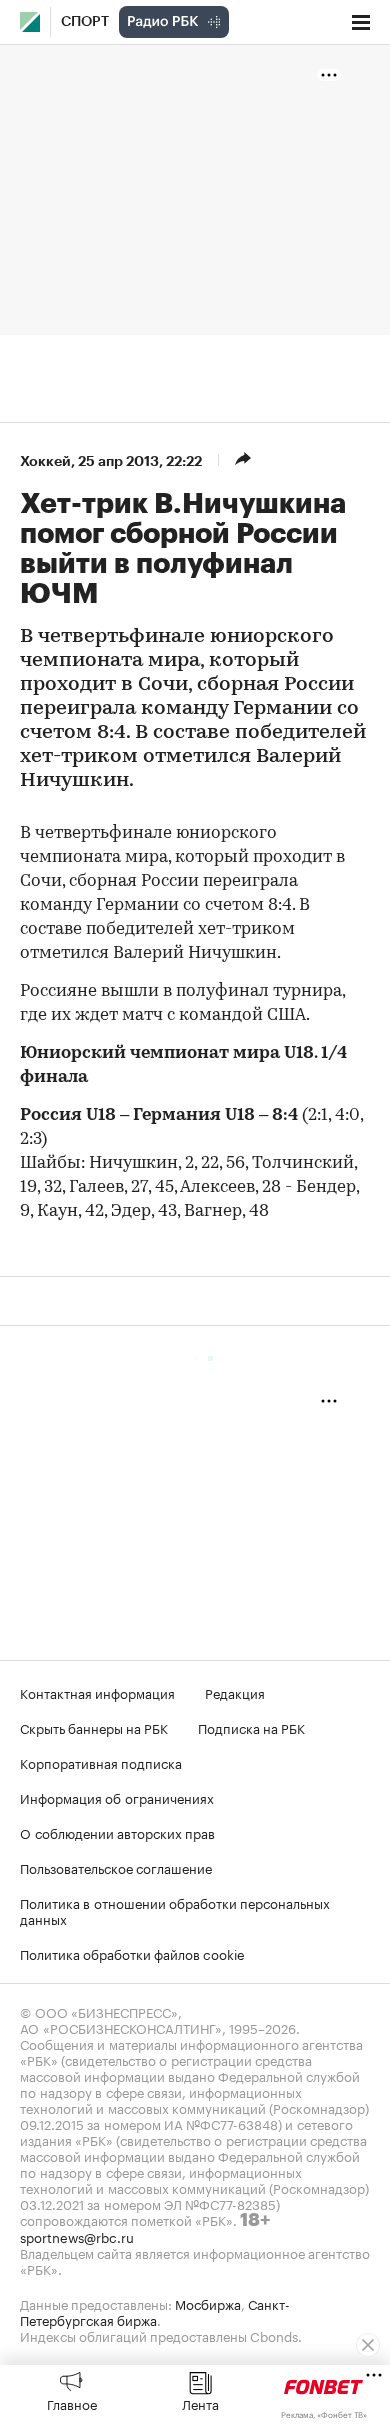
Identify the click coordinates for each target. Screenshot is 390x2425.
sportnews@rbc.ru (77, 2236)
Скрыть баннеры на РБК (94, 1727)
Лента (200, 2403)
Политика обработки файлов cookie (132, 1953)
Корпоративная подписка (101, 1762)
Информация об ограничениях (117, 1797)
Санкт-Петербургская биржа (155, 2311)
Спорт (85, 22)
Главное (72, 2403)
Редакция (235, 1692)
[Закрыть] (368, 2345)
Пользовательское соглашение (116, 1867)
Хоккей (45, 461)
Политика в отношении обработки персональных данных (175, 1910)
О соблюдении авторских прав (117, 1832)
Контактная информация (97, 1692)
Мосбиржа (208, 2303)
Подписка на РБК (251, 1727)
